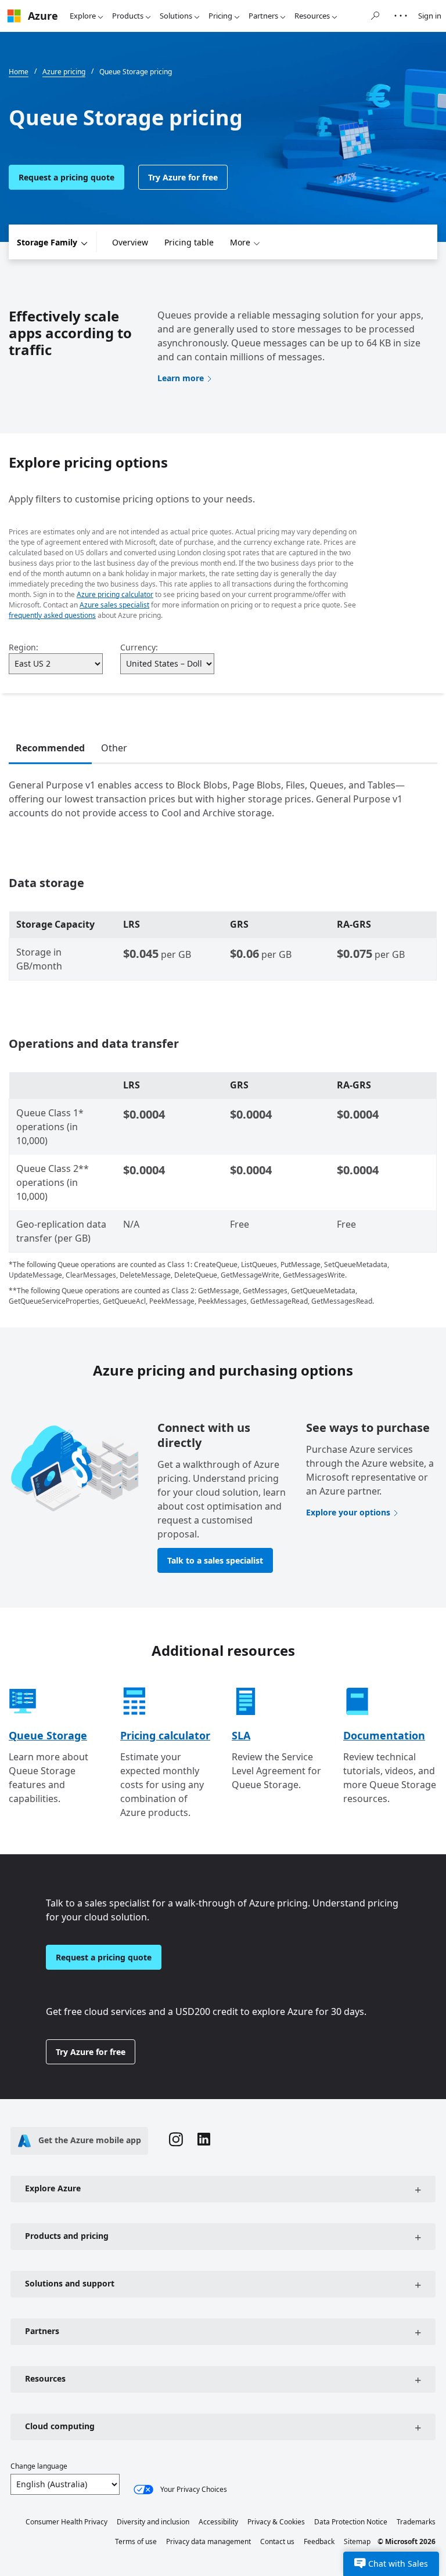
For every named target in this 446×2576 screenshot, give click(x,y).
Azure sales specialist (114, 605)
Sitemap (357, 2541)
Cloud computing (60, 2426)
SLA (241, 1735)
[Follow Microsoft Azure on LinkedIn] (204, 2141)
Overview (130, 242)
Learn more (181, 378)
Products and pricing (67, 2236)
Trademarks (416, 2522)
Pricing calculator (165, 1735)
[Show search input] (375, 16)
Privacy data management (208, 2541)
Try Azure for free (183, 177)
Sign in (430, 16)
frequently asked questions (52, 615)
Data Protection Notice (351, 2522)
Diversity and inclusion (153, 2522)
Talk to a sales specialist (215, 1560)
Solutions (176, 16)
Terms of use (136, 2541)
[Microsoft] (14, 16)
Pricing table (189, 242)
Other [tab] (114, 748)
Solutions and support (70, 2283)
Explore (83, 16)
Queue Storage (48, 1735)
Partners (263, 16)
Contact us (277, 2541)
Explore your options (348, 1512)
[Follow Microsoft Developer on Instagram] (176, 2141)
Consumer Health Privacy (66, 2522)
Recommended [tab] (50, 748)
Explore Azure (53, 2188)
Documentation (384, 1735)
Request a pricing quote (66, 177)
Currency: (139, 647)
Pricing (220, 16)
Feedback (319, 2541)
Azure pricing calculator (115, 594)
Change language (39, 2466)
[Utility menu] (401, 16)
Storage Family (47, 242)
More (240, 242)
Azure (43, 16)
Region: (24, 647)
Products (128, 16)
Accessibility (218, 2522)
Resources (312, 16)
